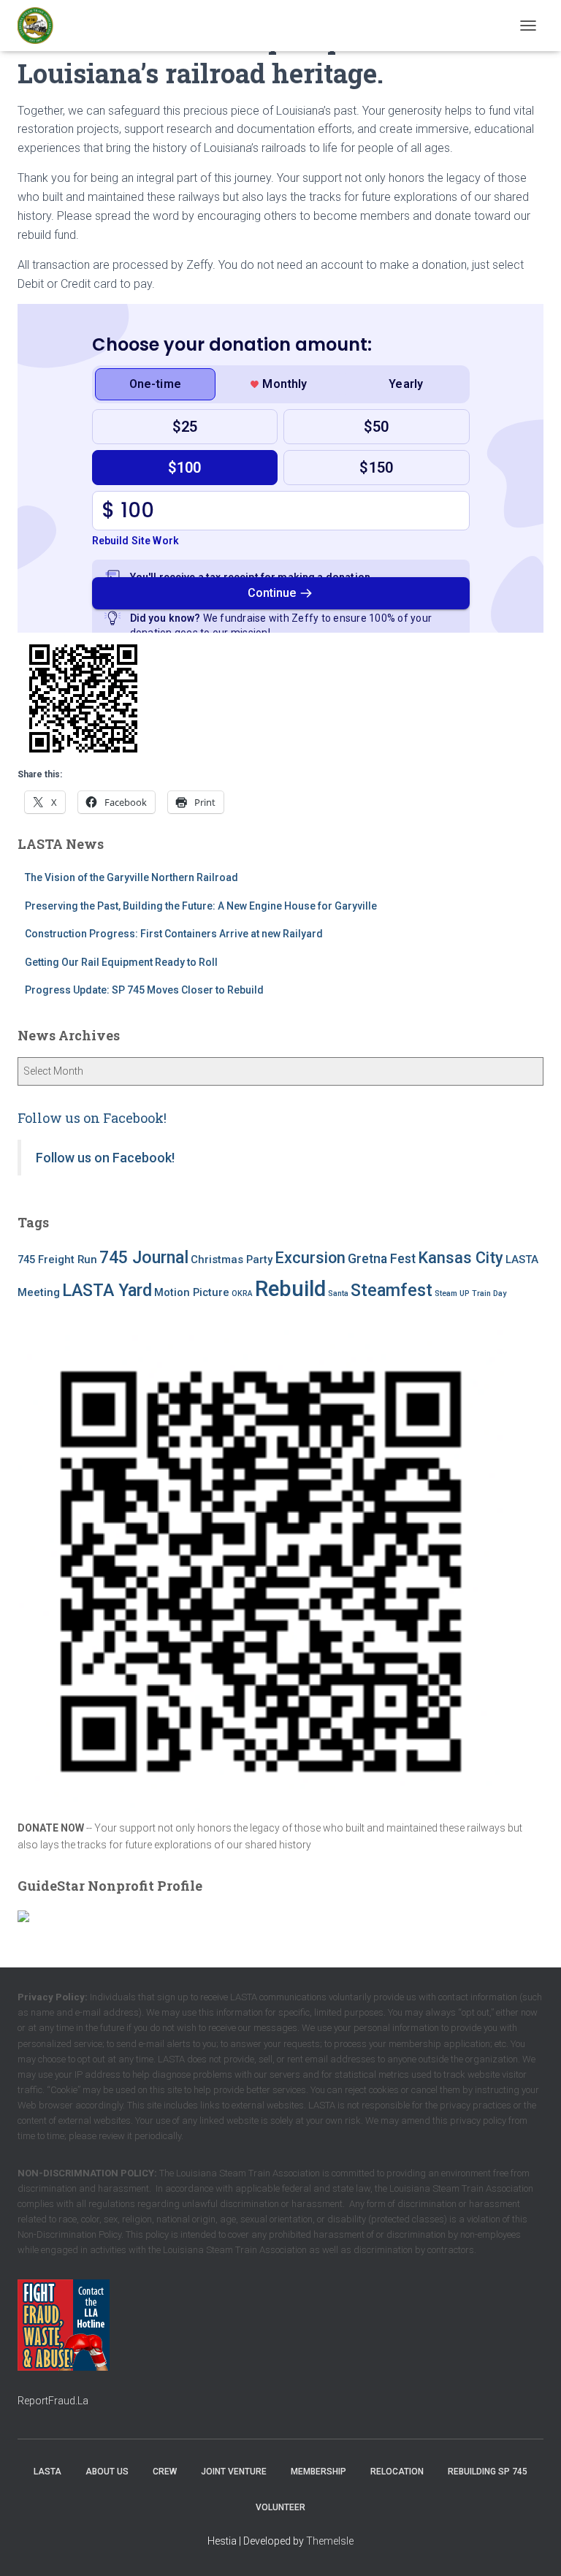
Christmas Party (232, 1260)
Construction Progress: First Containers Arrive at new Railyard (174, 934)
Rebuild (290, 1289)
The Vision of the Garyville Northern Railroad (131, 877)
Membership (318, 2472)
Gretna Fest (382, 1259)
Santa (338, 1293)
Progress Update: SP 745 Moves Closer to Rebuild (144, 990)
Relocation (397, 2472)
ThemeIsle (330, 2541)
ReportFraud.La (53, 2401)
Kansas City (461, 1258)
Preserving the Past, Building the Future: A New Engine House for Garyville (202, 906)
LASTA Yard (107, 1290)
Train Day (489, 1293)
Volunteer (280, 2507)
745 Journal (144, 1257)
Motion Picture (192, 1292)
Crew (165, 2472)
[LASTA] (41, 26)
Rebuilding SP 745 (488, 2472)
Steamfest (392, 1290)
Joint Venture (234, 2472)
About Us (107, 2472)
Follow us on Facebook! (92, 1118)
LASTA (47, 2472)
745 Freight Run (57, 1260)
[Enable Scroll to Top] (532, 2547)
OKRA (242, 1293)
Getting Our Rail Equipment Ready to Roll (121, 962)
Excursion (310, 1258)
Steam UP (452, 1293)
